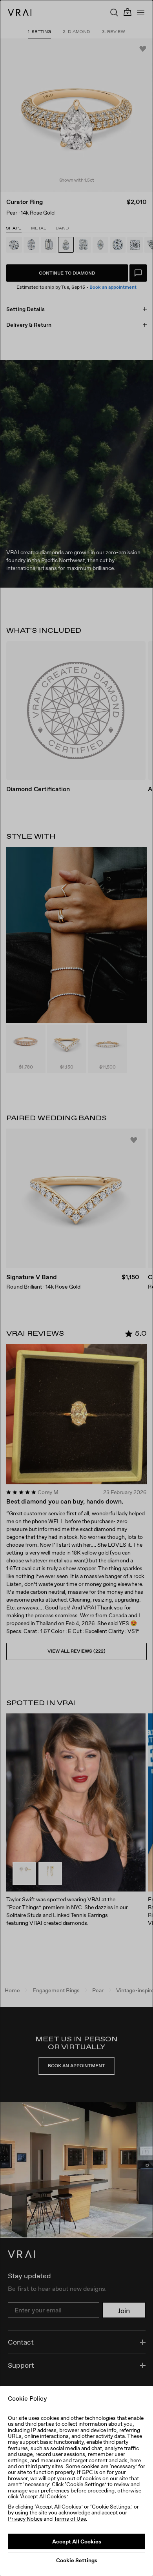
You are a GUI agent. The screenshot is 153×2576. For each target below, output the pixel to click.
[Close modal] (76, 1288)
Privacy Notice (25, 2519)
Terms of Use (70, 2519)
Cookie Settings (77, 2560)
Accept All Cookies (77, 2541)
